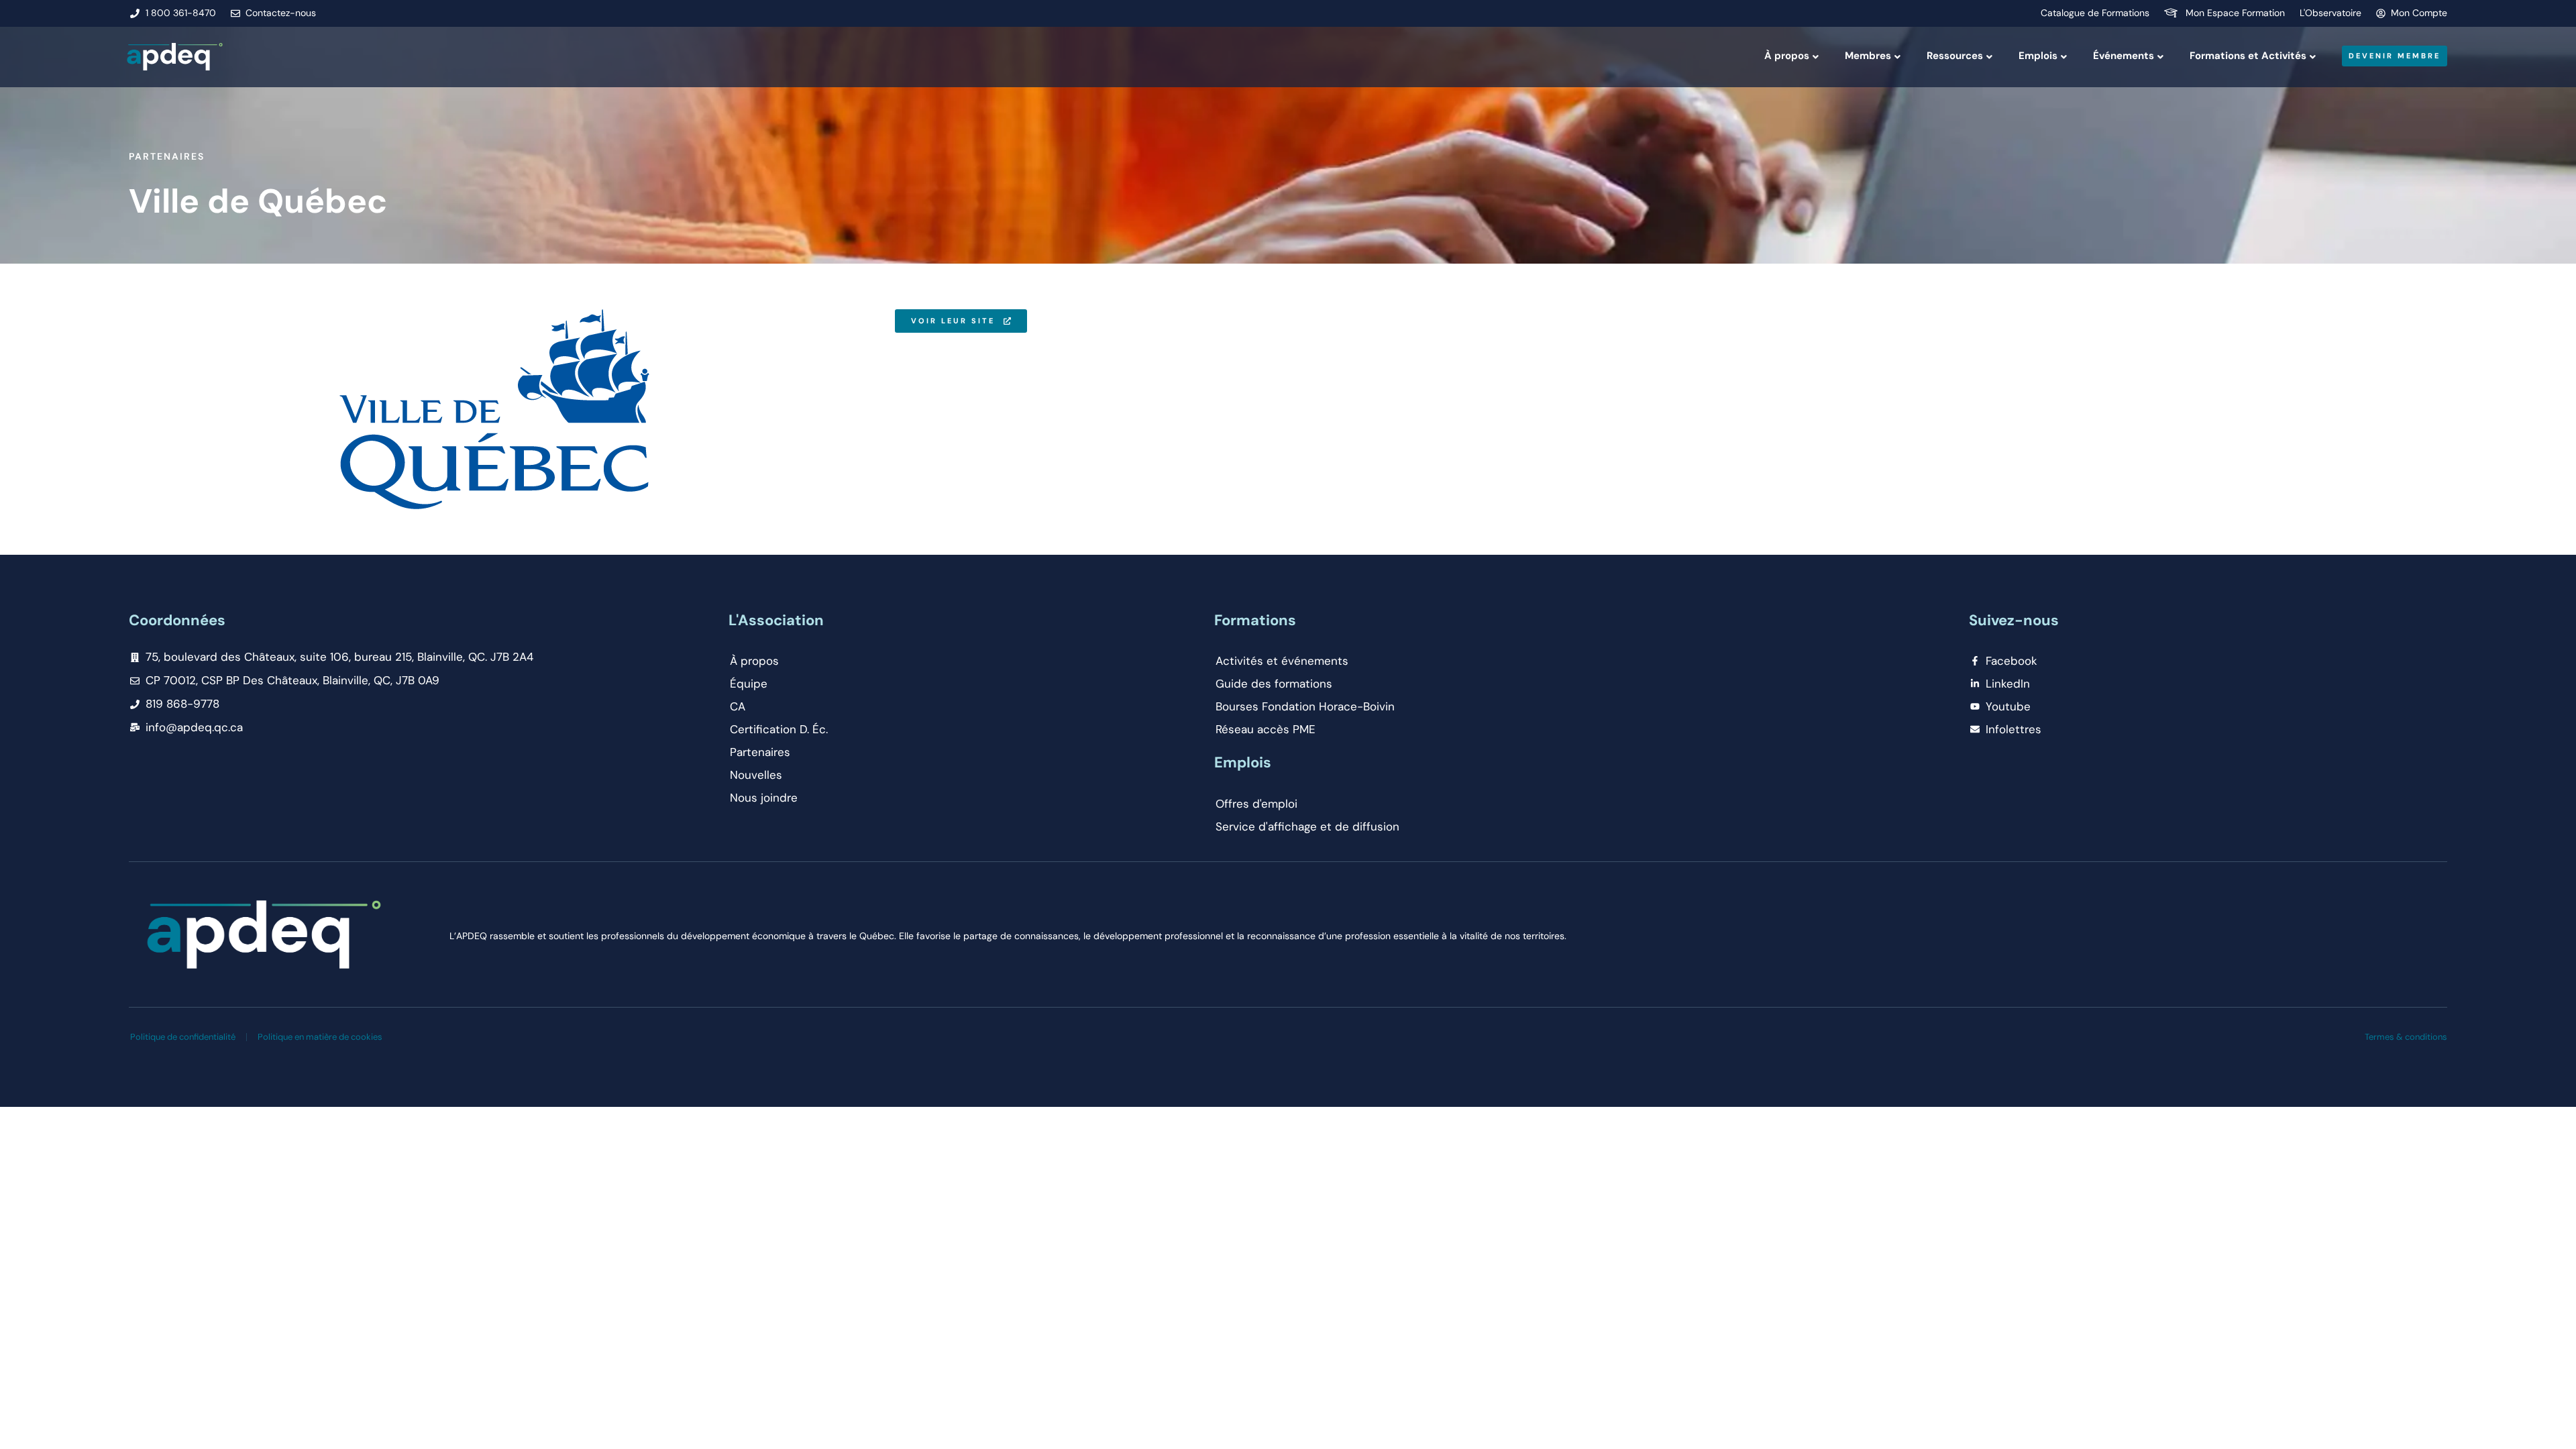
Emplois (2038, 56)
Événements (2124, 56)
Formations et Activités (2248, 56)
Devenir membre (2395, 56)
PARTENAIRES (167, 156)
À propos (1787, 56)
